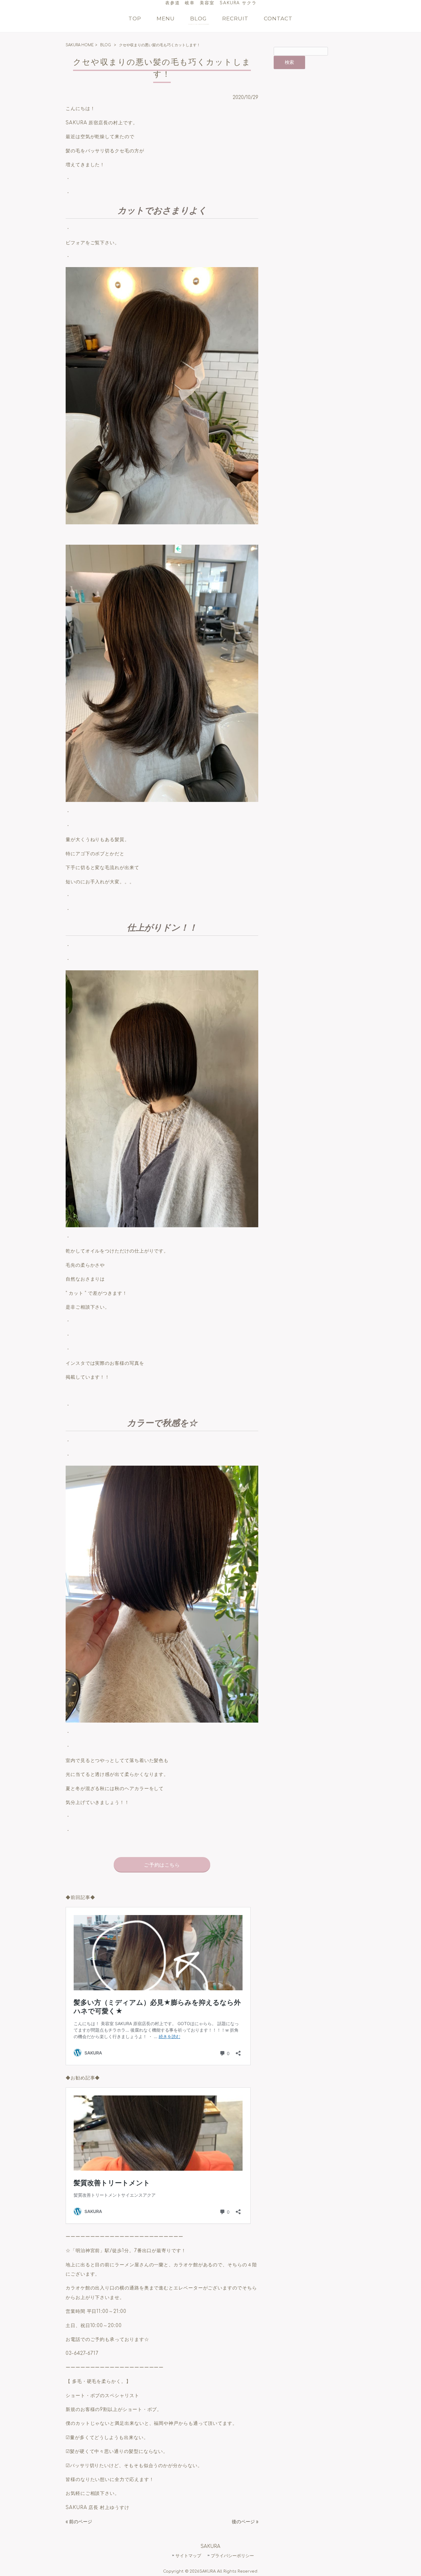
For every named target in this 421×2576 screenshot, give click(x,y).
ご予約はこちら (162, 1865)
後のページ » (245, 2522)
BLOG (106, 45)
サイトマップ (188, 2556)
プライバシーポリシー (232, 2556)
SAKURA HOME (80, 45)
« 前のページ (79, 2522)
